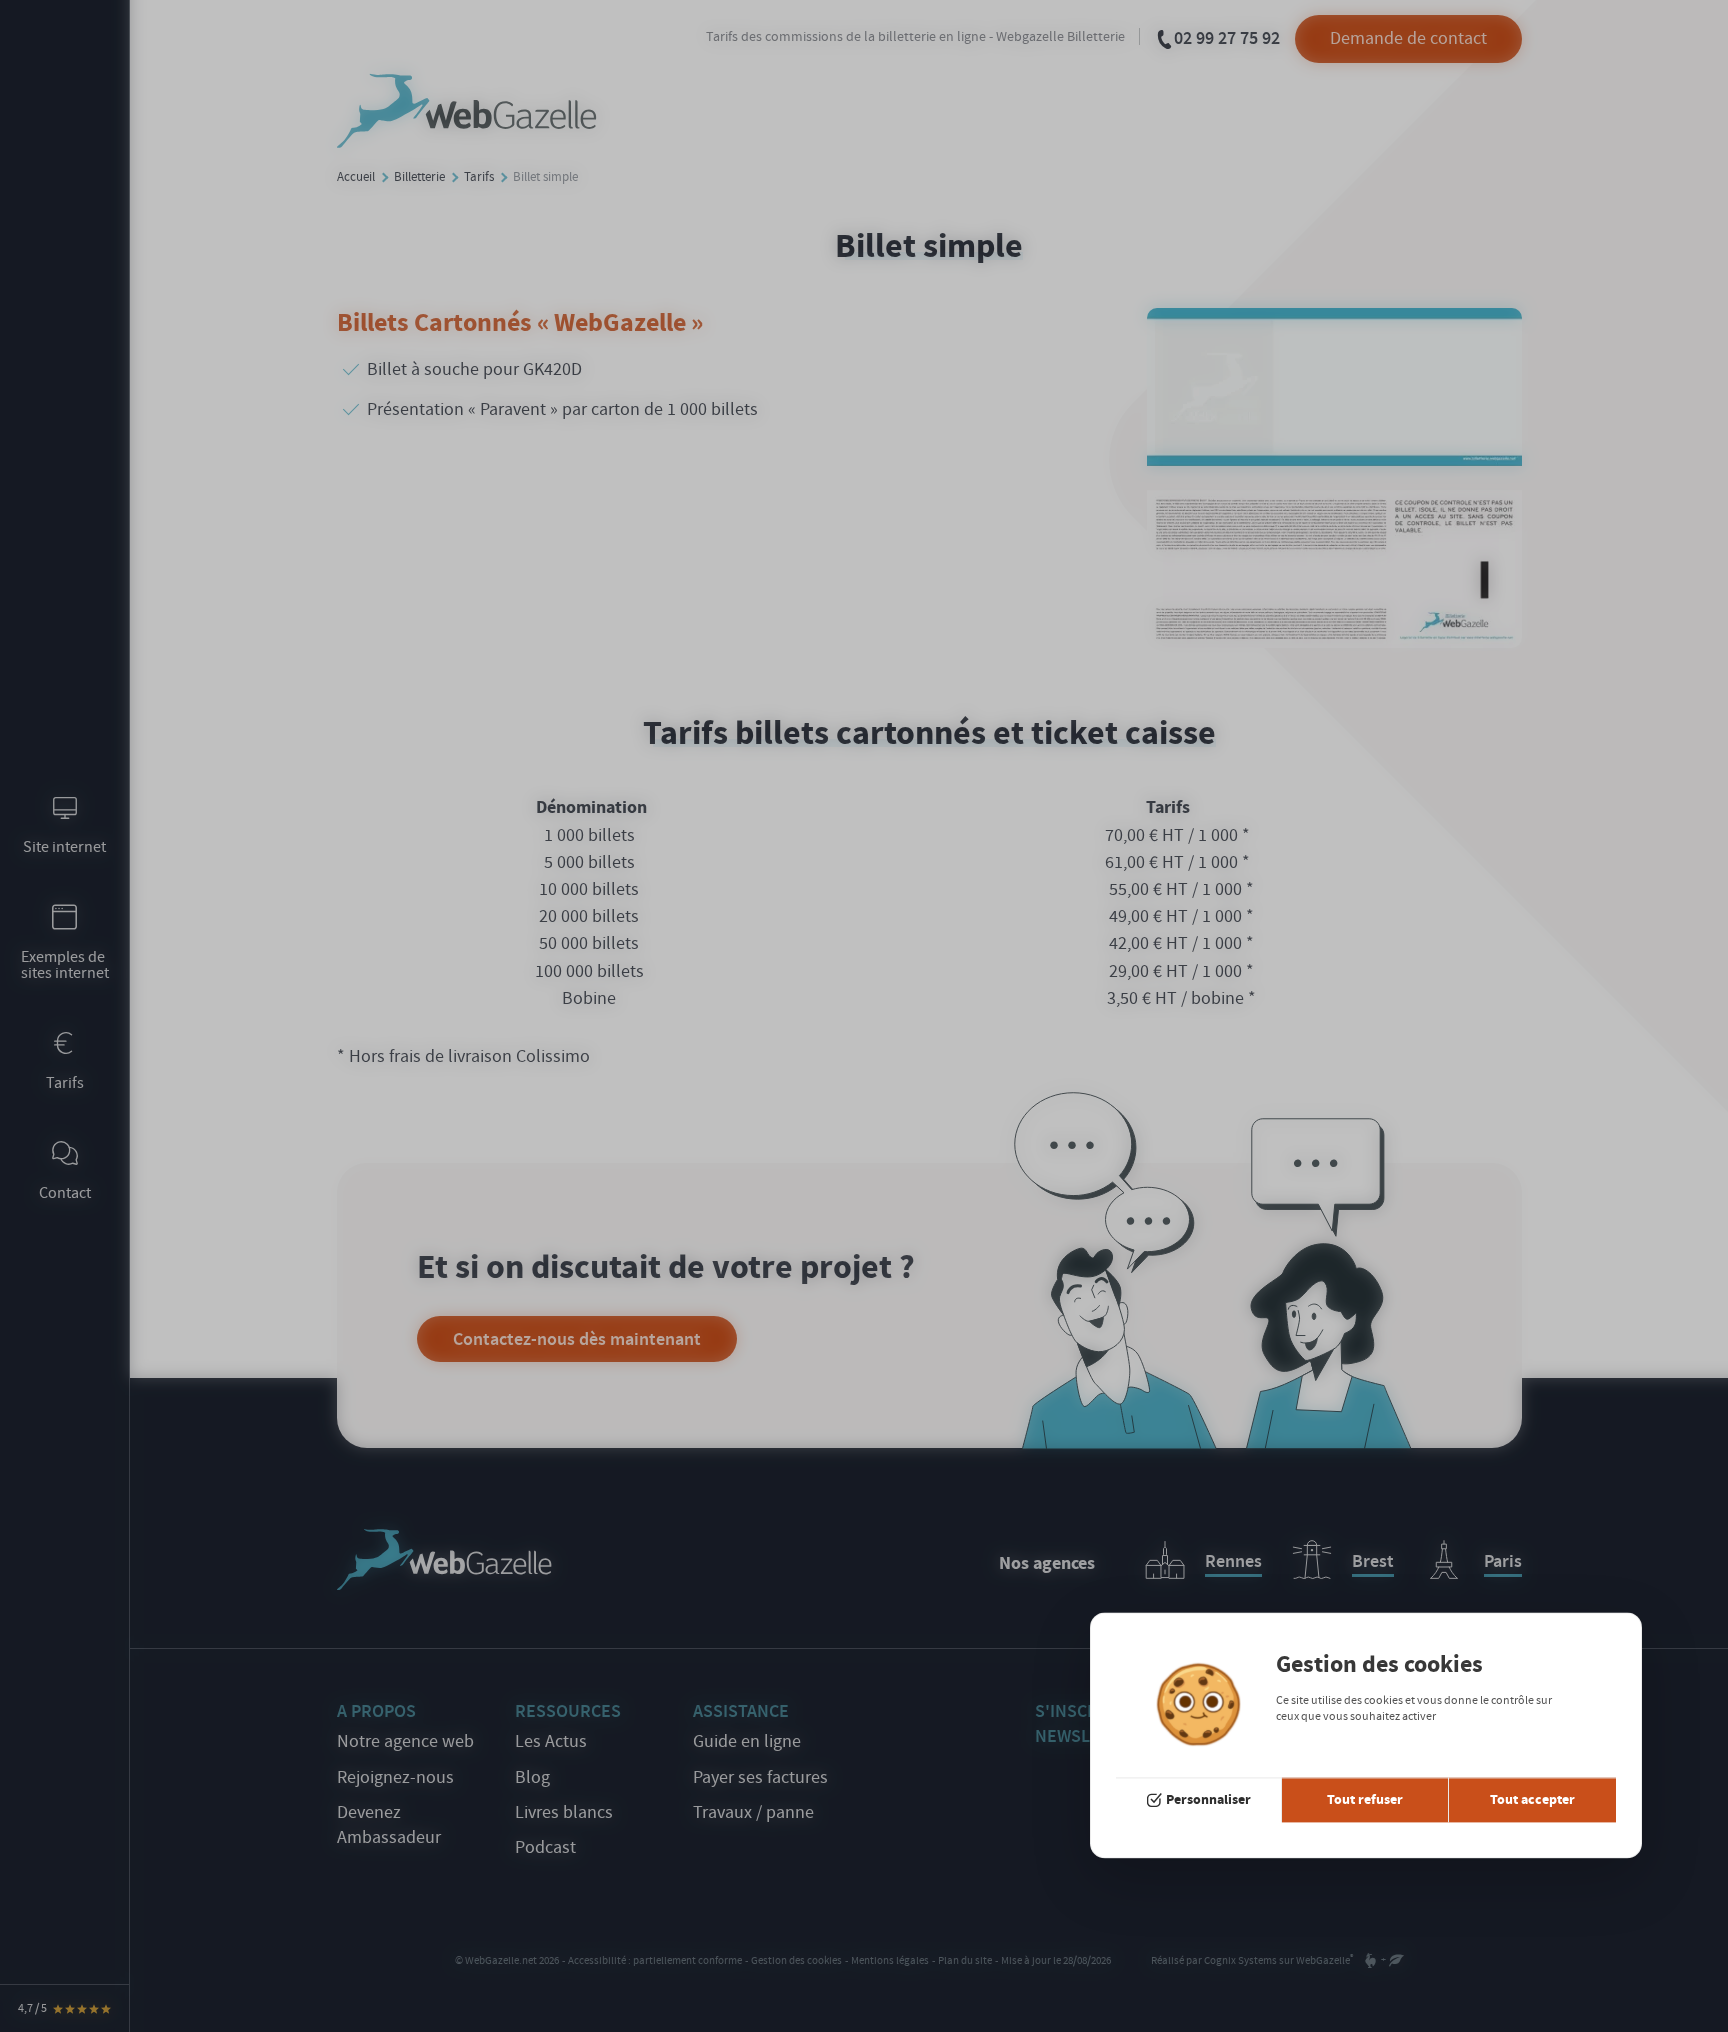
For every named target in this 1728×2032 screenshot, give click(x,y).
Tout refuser (1365, 1799)
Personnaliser (1208, 1799)
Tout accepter (1532, 1799)
